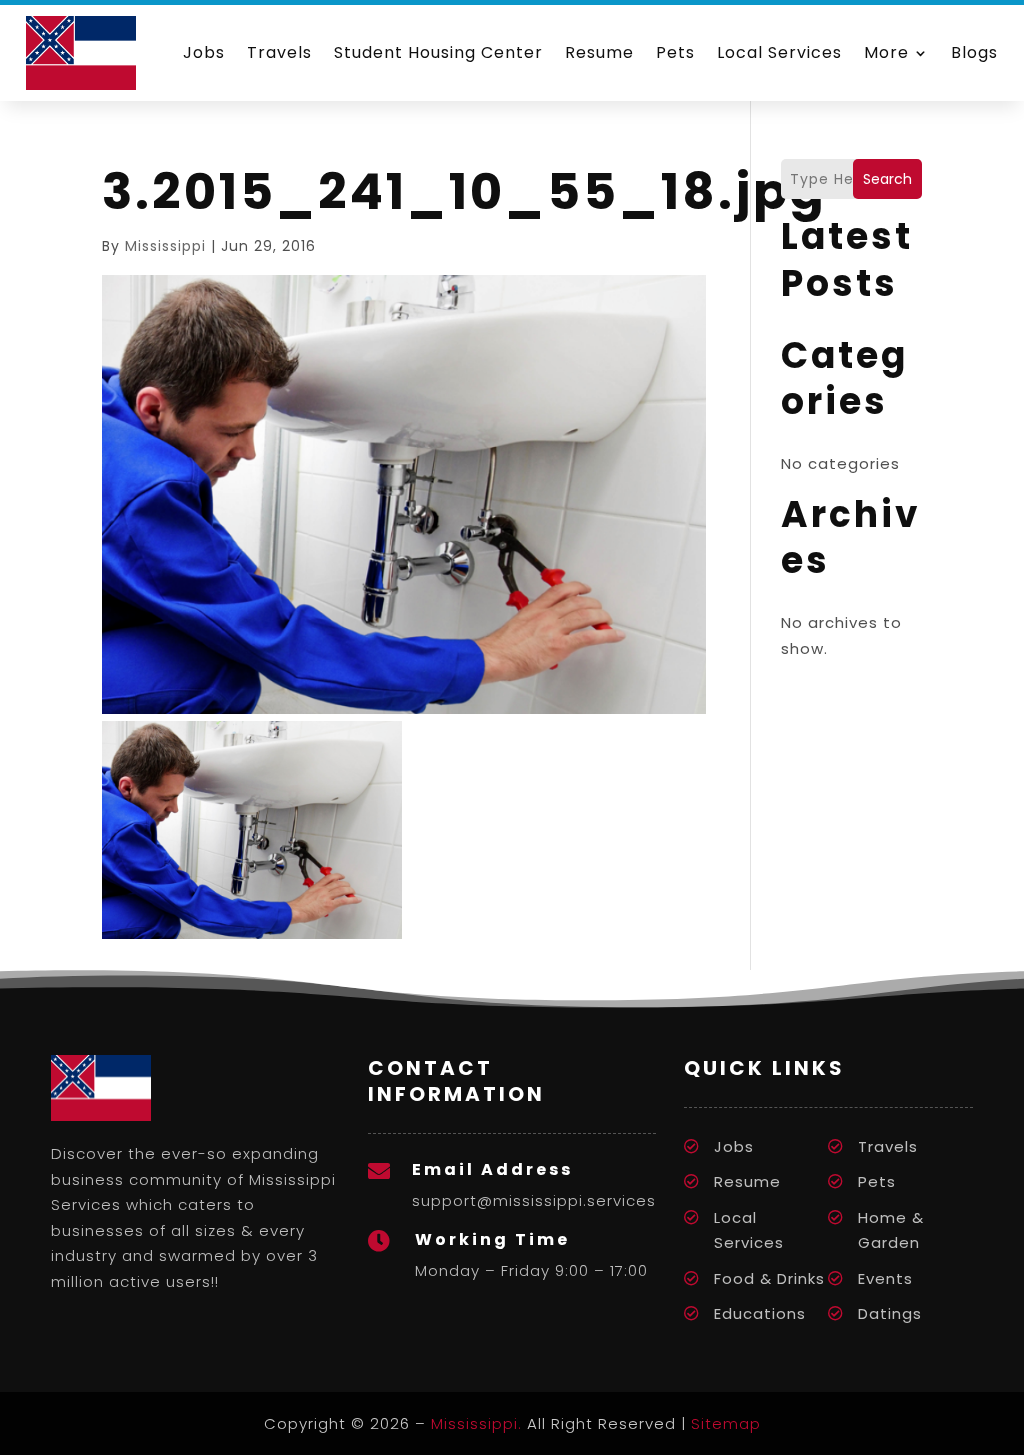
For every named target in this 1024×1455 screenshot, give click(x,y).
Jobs (204, 52)
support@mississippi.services (534, 1200)
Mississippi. (476, 1423)
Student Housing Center (438, 52)
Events (885, 1278)
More (886, 52)
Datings (890, 1313)
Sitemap (726, 1423)
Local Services (779, 52)
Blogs (974, 52)
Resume (599, 52)
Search (887, 179)
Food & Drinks (769, 1278)
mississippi (165, 246)
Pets (675, 52)
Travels (279, 52)
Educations (760, 1313)
